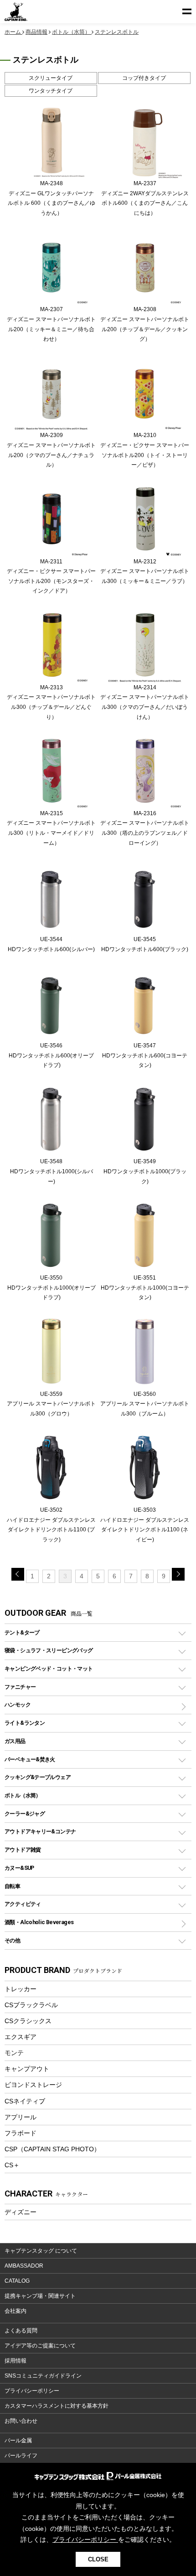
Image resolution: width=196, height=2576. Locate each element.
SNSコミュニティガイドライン (43, 2376)
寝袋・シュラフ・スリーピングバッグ (49, 1650)
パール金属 (18, 2441)
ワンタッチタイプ (51, 91)
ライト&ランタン (25, 1723)
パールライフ (21, 2456)
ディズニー (21, 2212)
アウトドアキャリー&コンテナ (40, 1831)
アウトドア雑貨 (23, 1850)
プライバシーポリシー (32, 2391)
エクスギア (21, 2037)
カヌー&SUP (19, 1868)
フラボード (21, 2133)
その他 (12, 1940)
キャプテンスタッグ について (41, 2251)
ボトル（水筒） (23, 1795)
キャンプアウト (27, 2069)
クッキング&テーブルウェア (38, 1777)
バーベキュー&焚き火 (30, 1759)
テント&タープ (22, 1632)
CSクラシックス (28, 2021)
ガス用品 (15, 1741)
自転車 (12, 1886)
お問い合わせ (21, 2421)
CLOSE (98, 2559)
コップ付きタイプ (144, 78)
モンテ (14, 2053)
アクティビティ (23, 1904)
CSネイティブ (25, 2101)
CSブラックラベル (31, 2005)
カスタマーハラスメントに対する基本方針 (57, 2406)
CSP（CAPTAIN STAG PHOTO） (52, 2149)
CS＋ (12, 2165)
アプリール (21, 2117)
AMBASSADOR (24, 2266)
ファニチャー (20, 1687)
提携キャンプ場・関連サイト (40, 2296)
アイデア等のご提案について (40, 2346)
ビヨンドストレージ (33, 2085)
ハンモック (18, 1704)
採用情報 (15, 2361)
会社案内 (15, 2311)
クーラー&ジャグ (25, 1814)
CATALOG (17, 2281)
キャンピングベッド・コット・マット (49, 1668)
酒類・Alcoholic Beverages (39, 1922)
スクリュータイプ (51, 78)
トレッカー (21, 1989)
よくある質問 (21, 2331)
